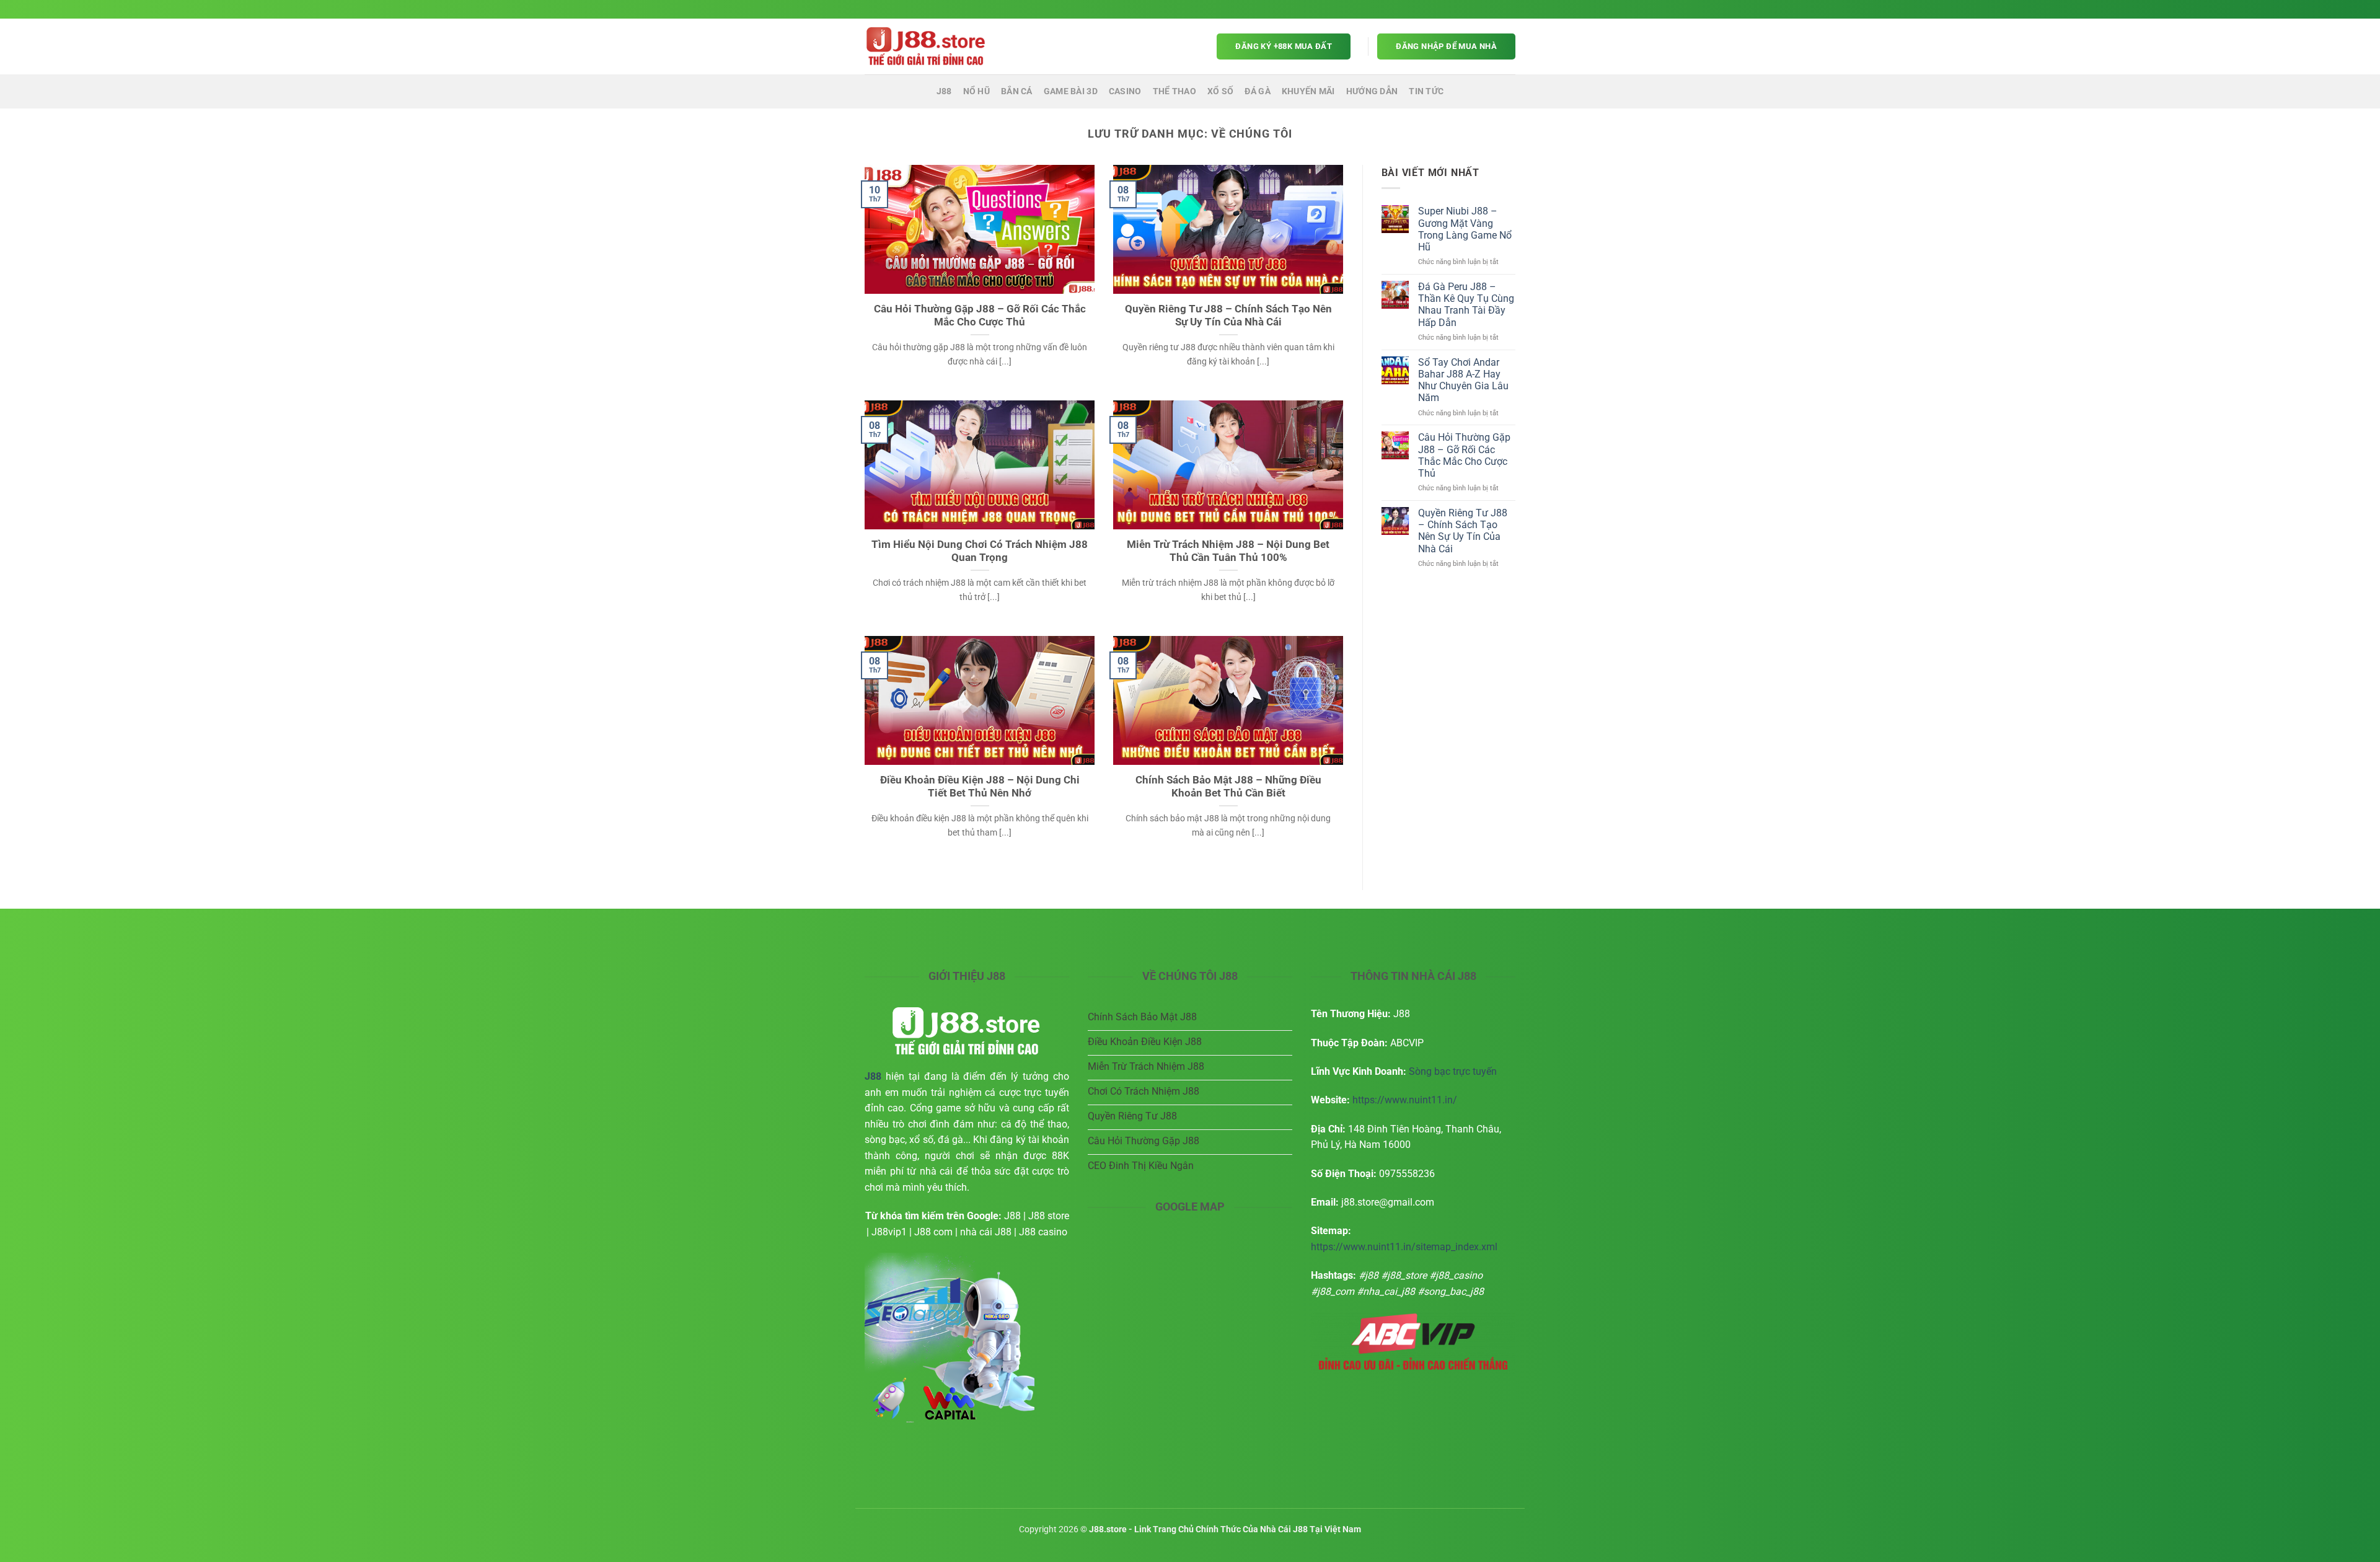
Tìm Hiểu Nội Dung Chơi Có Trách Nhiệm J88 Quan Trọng (980, 551)
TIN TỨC (1426, 91)
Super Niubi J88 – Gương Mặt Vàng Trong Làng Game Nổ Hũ (1465, 229)
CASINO (1125, 91)
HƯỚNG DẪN (1372, 91)
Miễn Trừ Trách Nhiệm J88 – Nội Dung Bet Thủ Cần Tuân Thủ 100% (1228, 551)
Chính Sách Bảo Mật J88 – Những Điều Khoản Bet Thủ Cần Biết (1228, 787)
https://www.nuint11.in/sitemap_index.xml (1404, 1247)
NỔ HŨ (976, 91)
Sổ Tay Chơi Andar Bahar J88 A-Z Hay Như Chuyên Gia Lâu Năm (1463, 380)
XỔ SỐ (1220, 91)
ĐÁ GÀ (1257, 91)
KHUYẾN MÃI (1308, 91)
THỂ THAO (1175, 91)
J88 (944, 91)
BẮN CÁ (1017, 91)
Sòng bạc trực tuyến (1453, 1071)
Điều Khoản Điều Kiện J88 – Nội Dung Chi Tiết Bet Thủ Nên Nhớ (980, 787)
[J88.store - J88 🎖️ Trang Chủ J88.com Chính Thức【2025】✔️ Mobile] (927, 46)
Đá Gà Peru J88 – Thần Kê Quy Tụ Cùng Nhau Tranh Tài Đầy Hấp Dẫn (1466, 305)
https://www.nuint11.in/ (1405, 1100)
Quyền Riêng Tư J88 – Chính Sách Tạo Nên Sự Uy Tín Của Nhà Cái (1228, 316)
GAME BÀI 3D (1071, 91)
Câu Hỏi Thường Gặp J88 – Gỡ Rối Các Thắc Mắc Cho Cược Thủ (980, 316)
